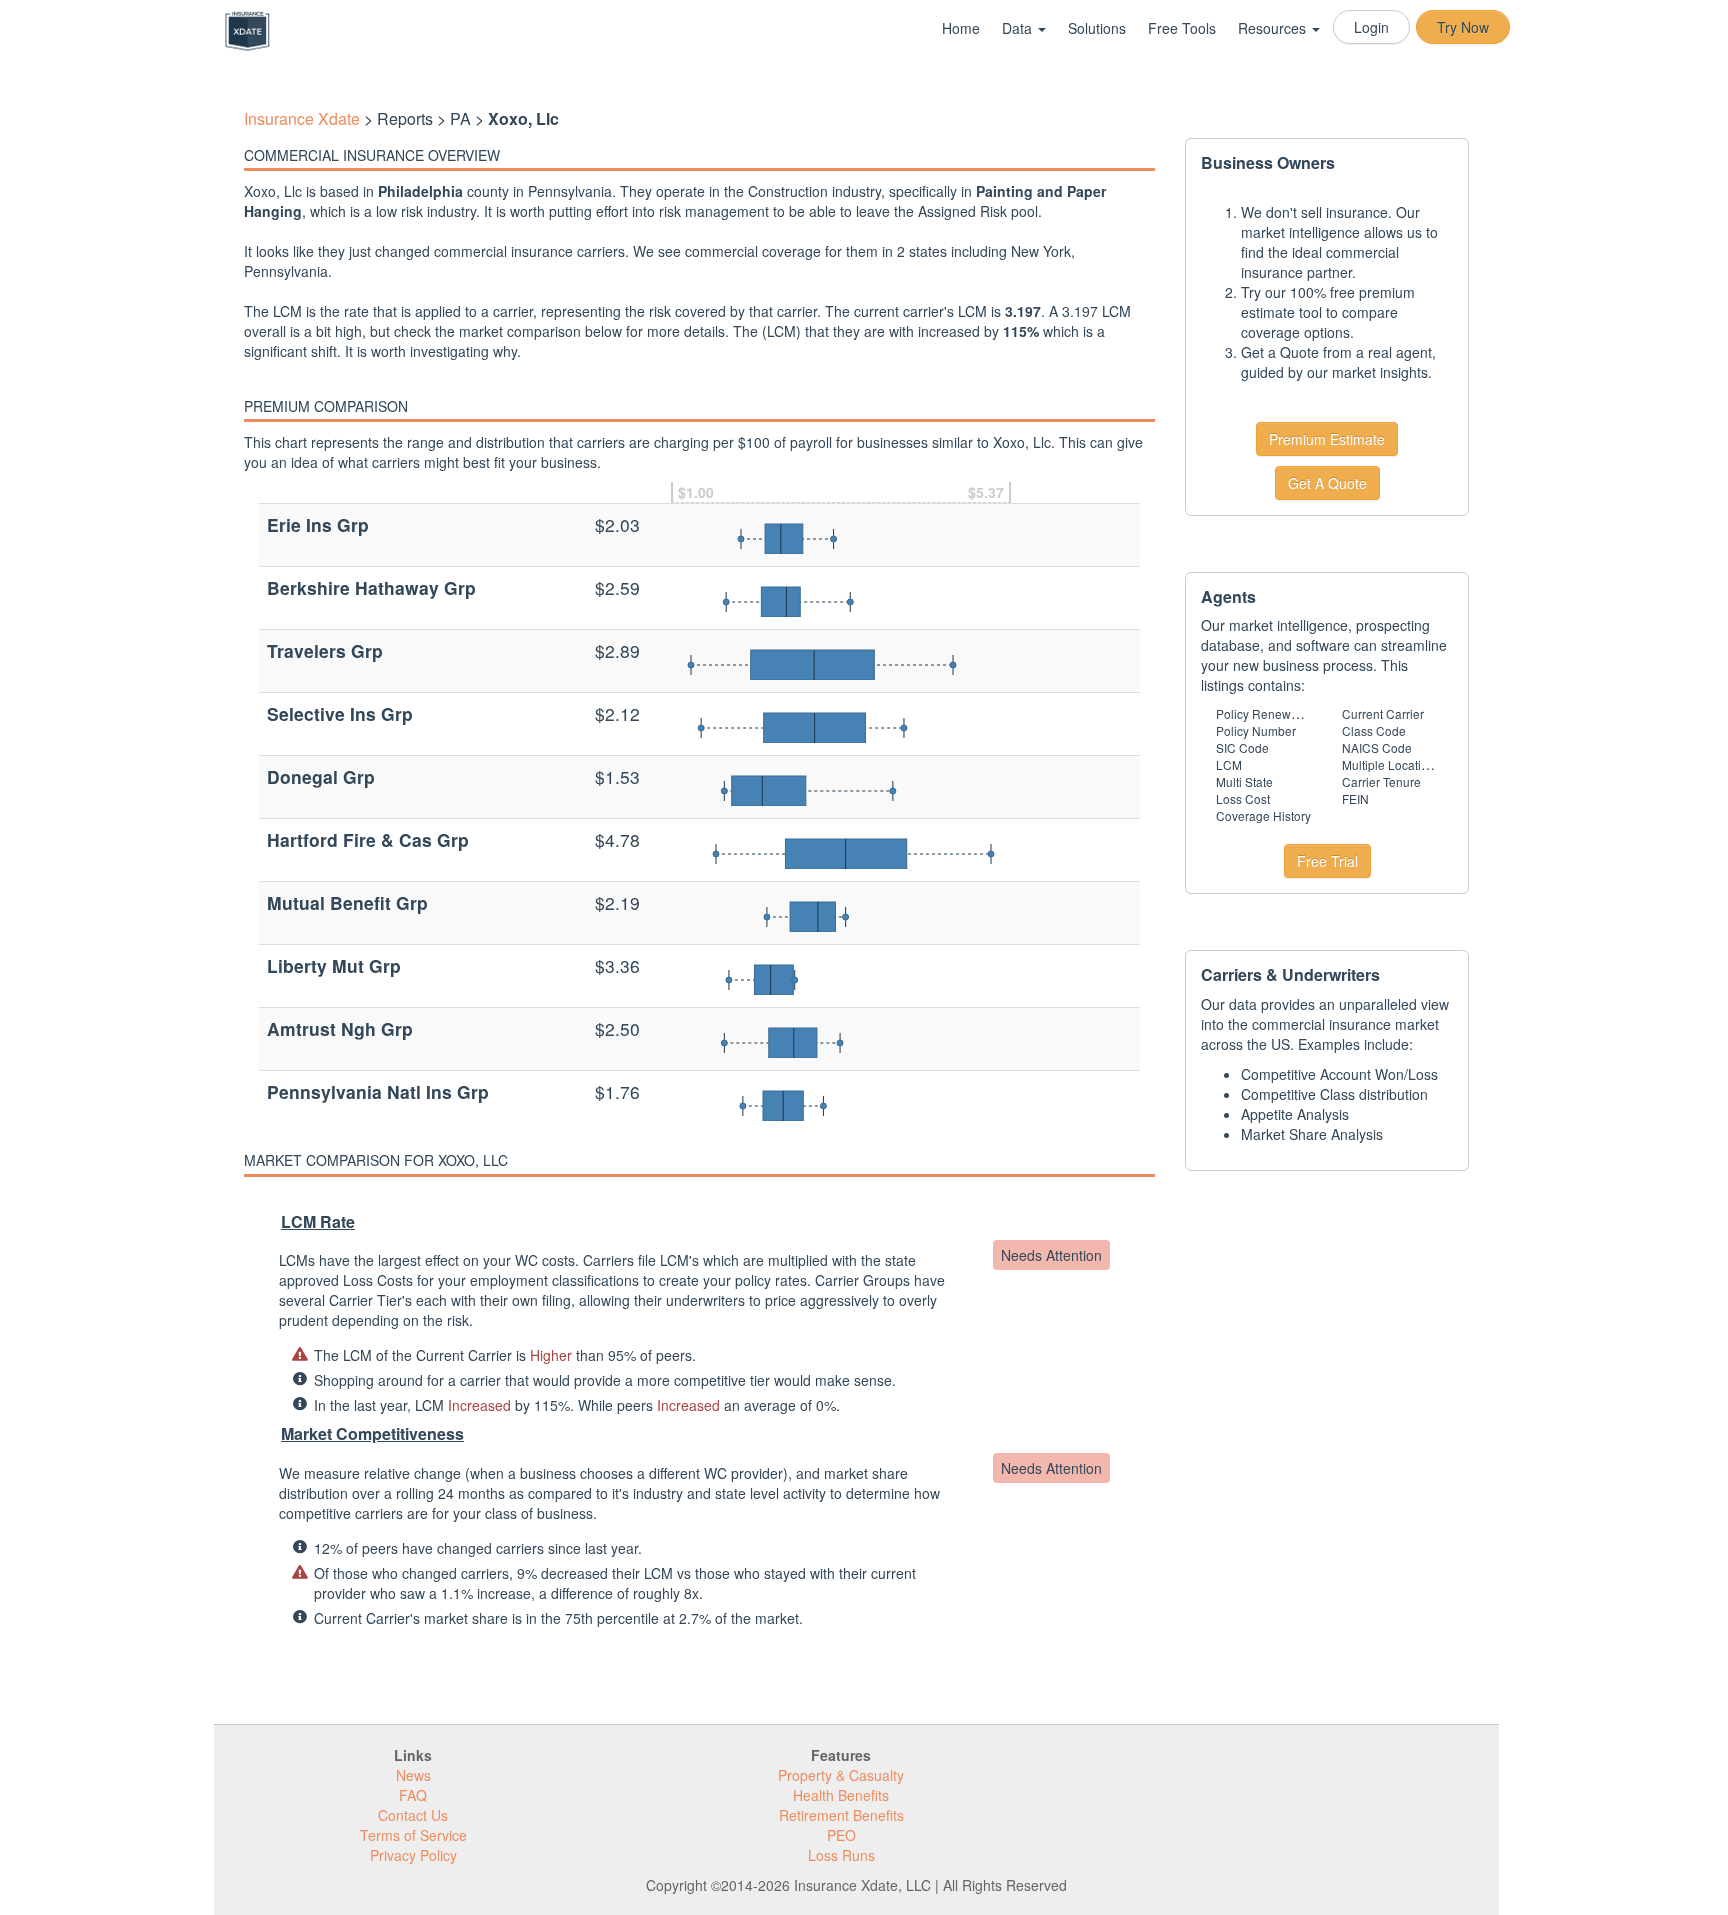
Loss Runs (841, 1855)
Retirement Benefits (841, 1815)
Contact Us (413, 1815)
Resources (1274, 28)
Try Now (1463, 27)
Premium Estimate (1327, 439)
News (413, 1775)
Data (1019, 28)
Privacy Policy (413, 1855)
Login (1371, 27)
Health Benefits (841, 1795)
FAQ (413, 1795)
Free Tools (1182, 28)
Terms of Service (413, 1835)
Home (961, 28)
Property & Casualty (841, 1775)
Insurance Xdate (302, 118)
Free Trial (1327, 861)
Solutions (1097, 28)
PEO (841, 1835)
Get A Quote (1327, 483)
